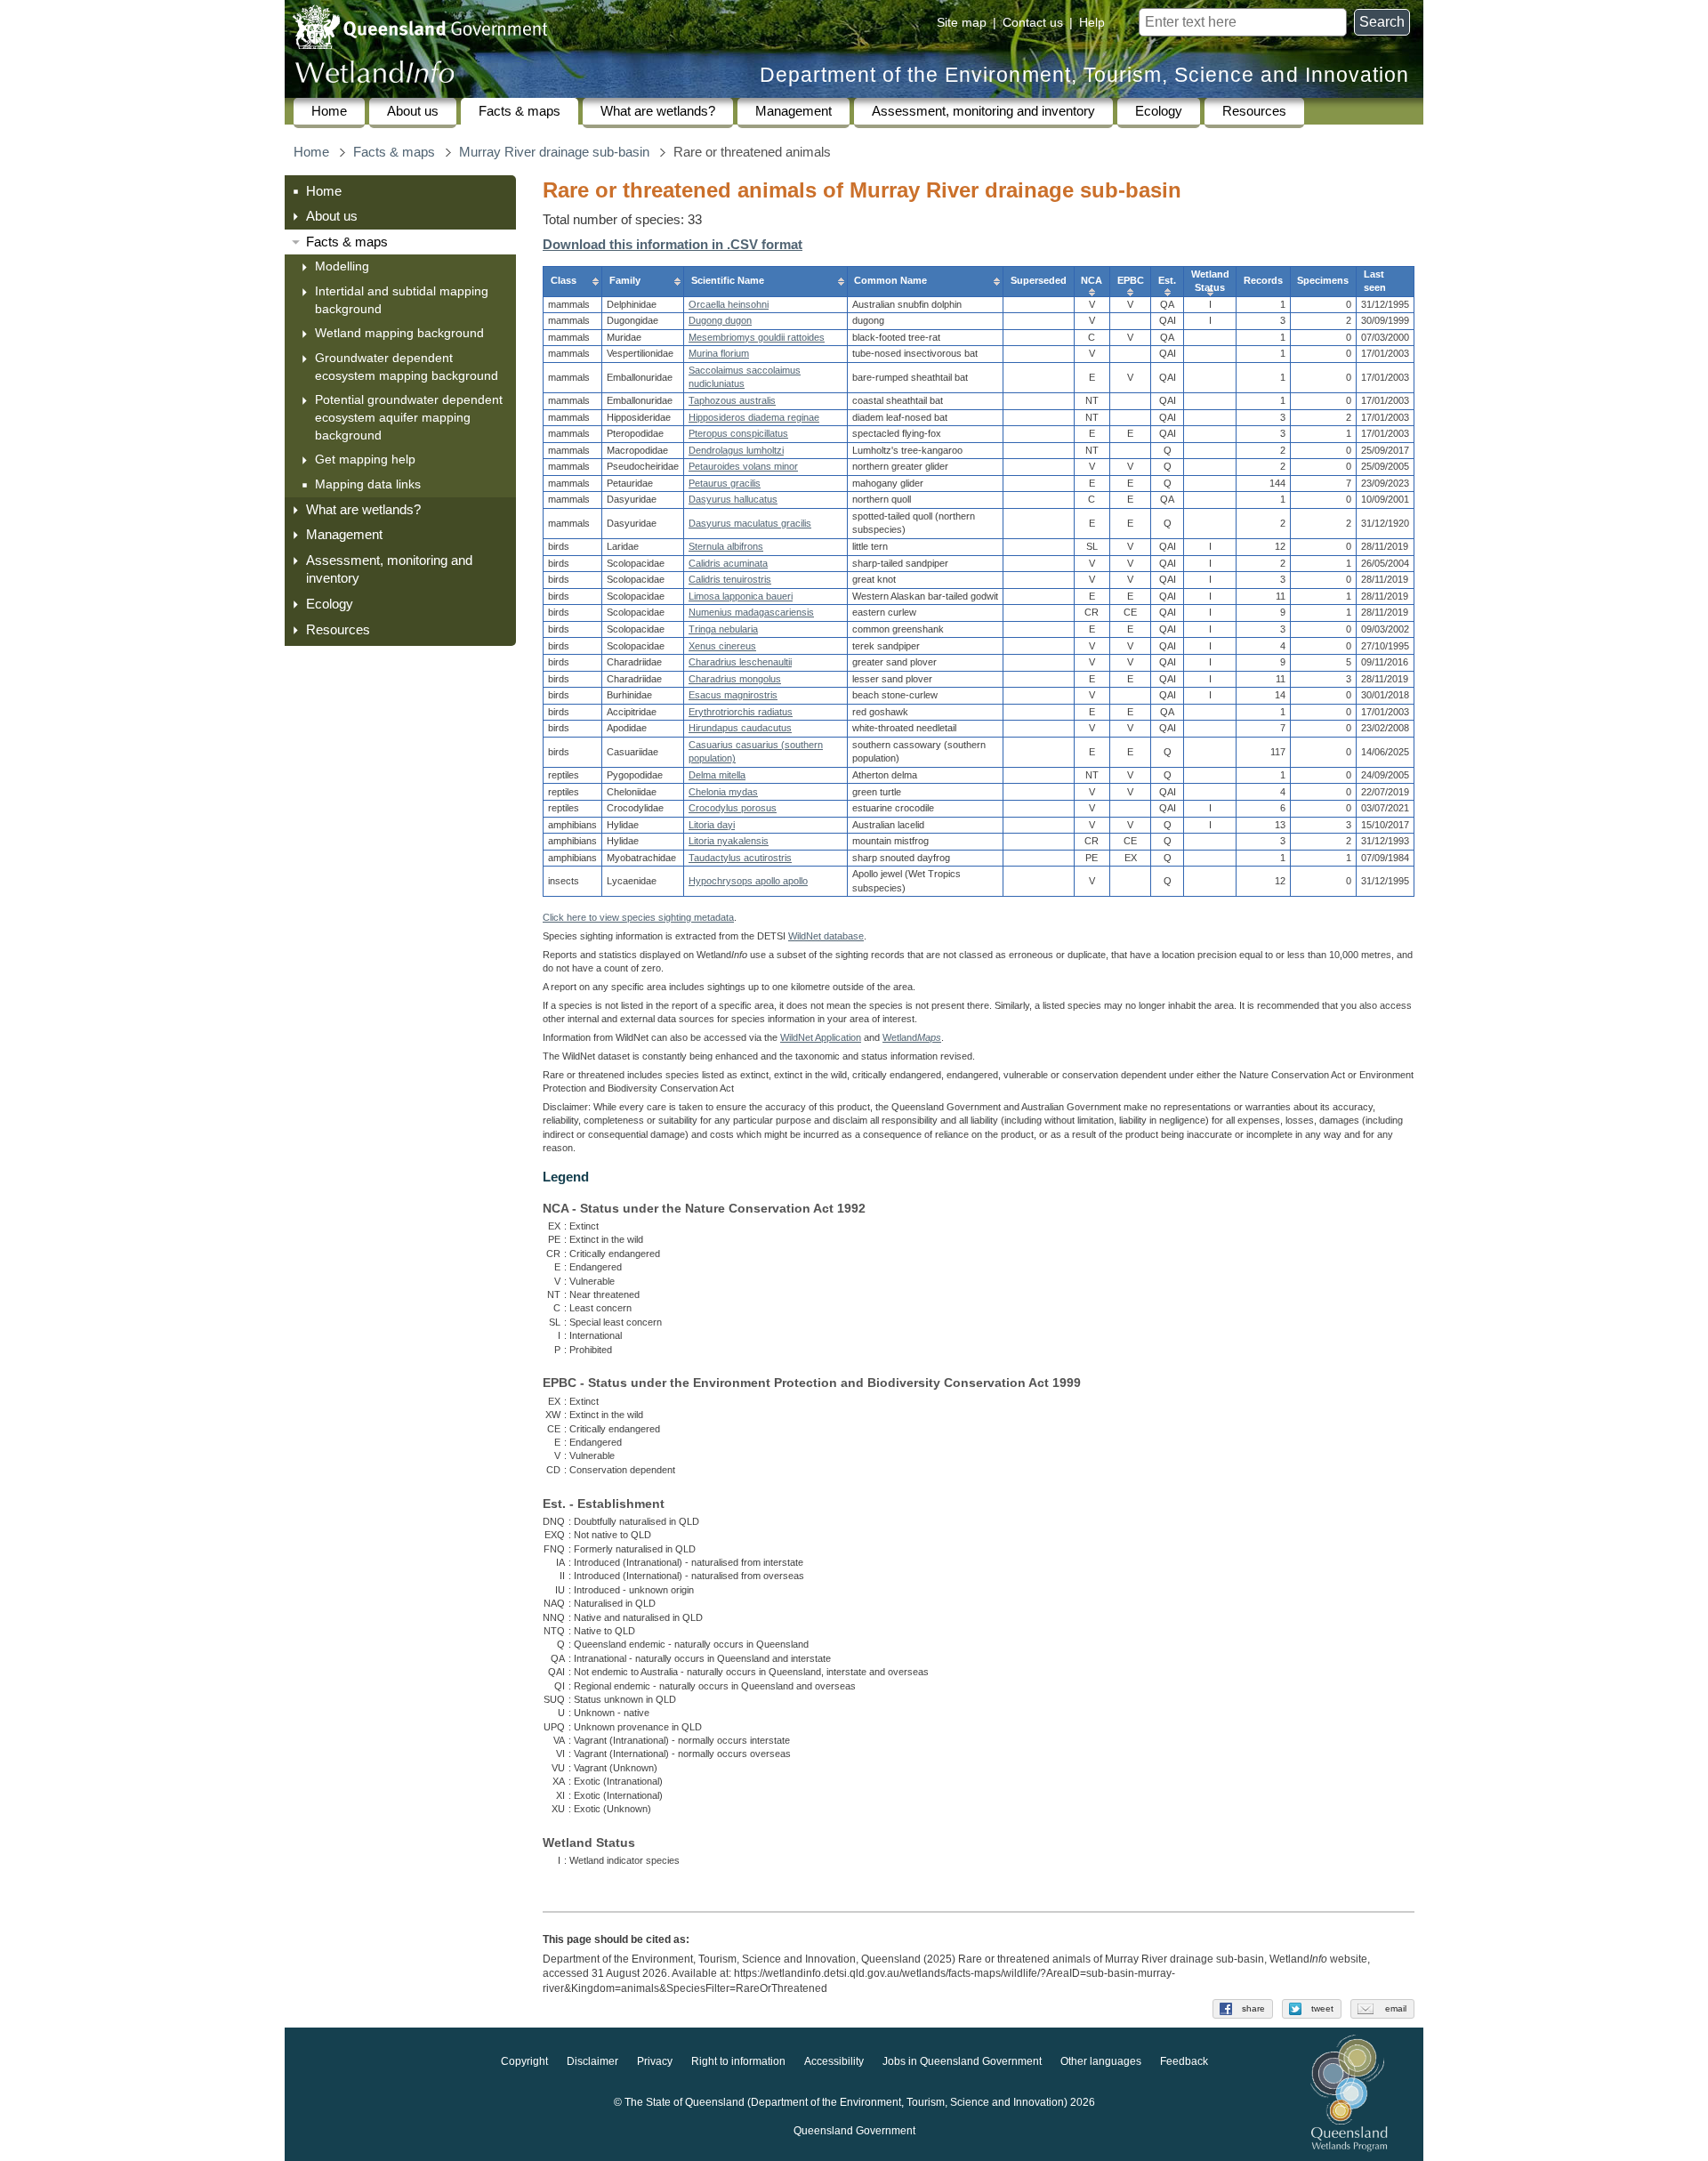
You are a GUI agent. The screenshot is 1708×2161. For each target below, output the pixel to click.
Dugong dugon (720, 320)
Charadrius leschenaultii (740, 662)
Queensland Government (854, 2131)
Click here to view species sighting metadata (638, 917)
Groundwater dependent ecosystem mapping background (407, 367)
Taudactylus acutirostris (740, 858)
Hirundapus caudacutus (740, 728)
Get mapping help (365, 459)
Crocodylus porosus (733, 808)
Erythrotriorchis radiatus (741, 712)
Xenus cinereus (722, 646)
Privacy (655, 2061)
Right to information (738, 2061)
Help (1092, 22)
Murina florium (719, 353)
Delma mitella (717, 775)
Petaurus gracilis (725, 483)
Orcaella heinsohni (729, 304)
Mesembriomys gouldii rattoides (757, 337)
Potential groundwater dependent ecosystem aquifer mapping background (409, 417)
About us (413, 111)
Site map (962, 22)
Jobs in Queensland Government (962, 2061)
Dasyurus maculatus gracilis (750, 523)
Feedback (1184, 2061)
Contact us (1033, 22)
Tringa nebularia (723, 629)
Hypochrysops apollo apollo (748, 881)
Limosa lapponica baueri (741, 596)
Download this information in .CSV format (673, 245)
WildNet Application (821, 1037)
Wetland (912, 1037)
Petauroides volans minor (743, 466)
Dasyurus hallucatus (733, 499)
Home (329, 111)
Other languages (1101, 2061)
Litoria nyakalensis (729, 841)
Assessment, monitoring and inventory (983, 111)
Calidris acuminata (728, 563)
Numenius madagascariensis (751, 612)
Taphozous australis (732, 400)
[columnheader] (573, 281)
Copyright (524, 2061)
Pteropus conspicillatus (738, 433)
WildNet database (826, 936)
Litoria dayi (712, 825)
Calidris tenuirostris (730, 579)
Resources (1254, 111)
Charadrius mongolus (735, 679)
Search (1382, 22)
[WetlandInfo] (375, 76)
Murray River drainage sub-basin (554, 152)
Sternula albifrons (726, 546)
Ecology (1159, 111)
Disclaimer (592, 2061)
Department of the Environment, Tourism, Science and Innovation (1084, 75)
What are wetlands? (658, 111)
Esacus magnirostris (733, 695)
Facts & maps (520, 111)
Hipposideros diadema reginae (754, 417)
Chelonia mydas (723, 792)
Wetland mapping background (399, 333)
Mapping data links (368, 484)
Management (794, 111)
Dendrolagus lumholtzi (736, 450)
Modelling (342, 266)
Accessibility (834, 2061)
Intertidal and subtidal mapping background (402, 300)
